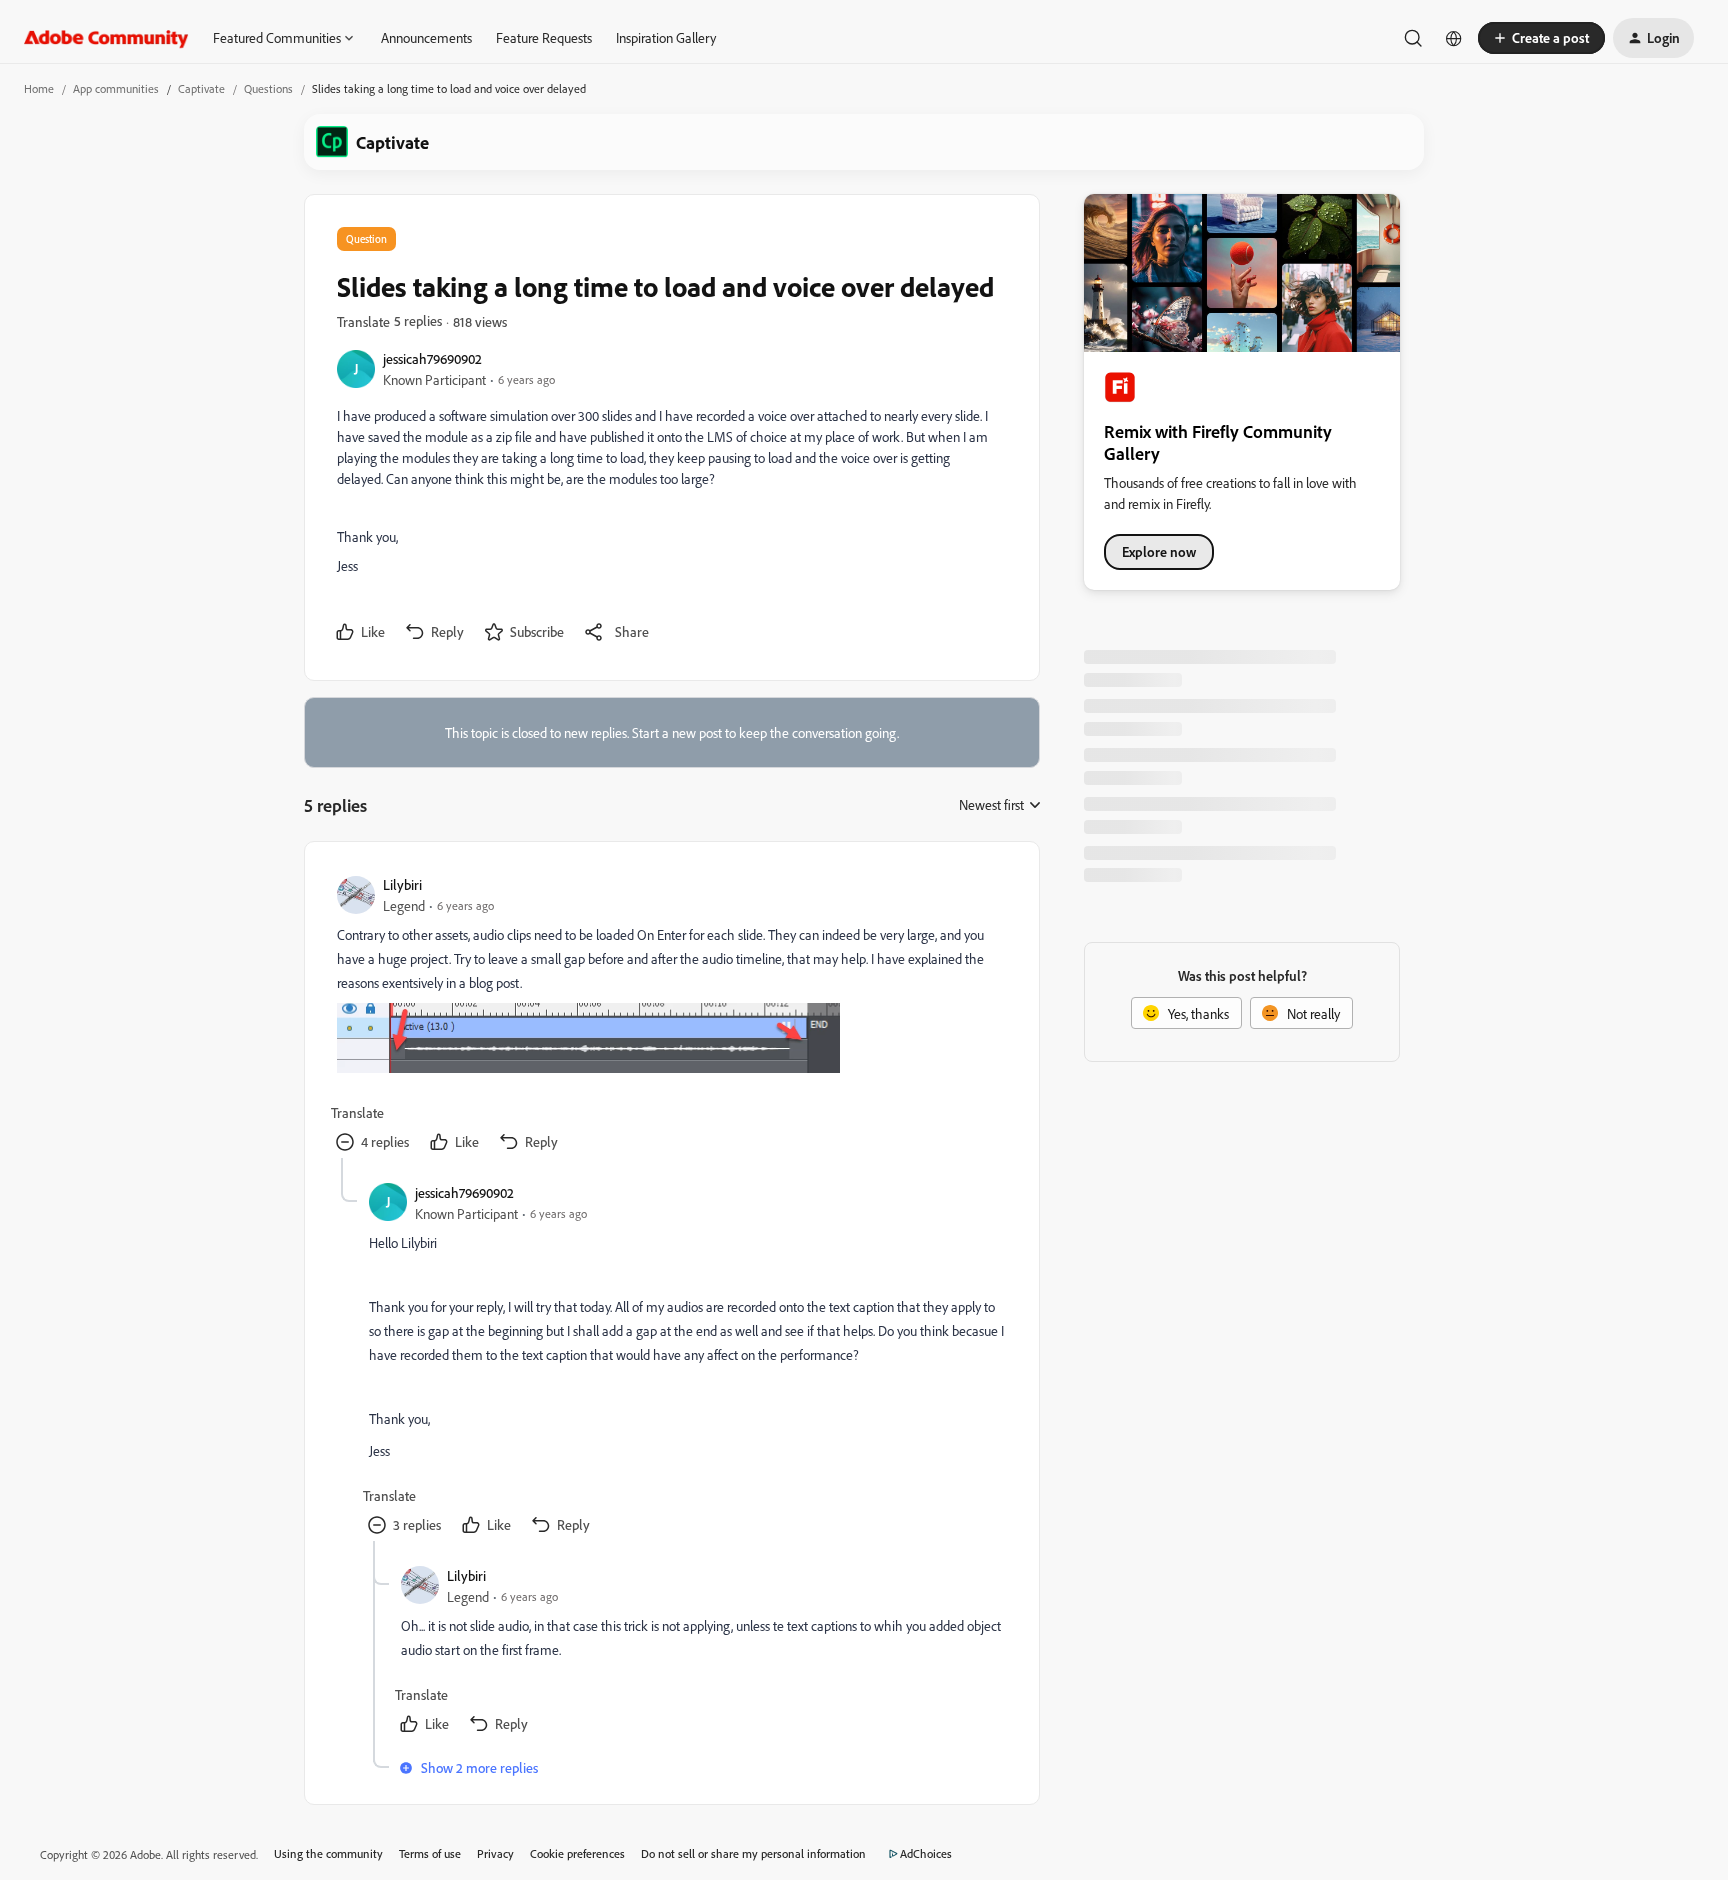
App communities (116, 88)
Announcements (426, 37)
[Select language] (1454, 38)
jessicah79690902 (432, 358)
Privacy (495, 1853)
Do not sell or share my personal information (753, 1853)
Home (39, 88)
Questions (268, 88)
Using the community (328, 1853)
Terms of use (430, 1853)
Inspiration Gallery (666, 37)
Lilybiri (402, 884)
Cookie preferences (577, 1853)
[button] (1541, 38)
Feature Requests (544, 37)
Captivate (201, 88)
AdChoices (926, 1853)
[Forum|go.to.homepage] (106, 38)
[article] (671, 1016)
